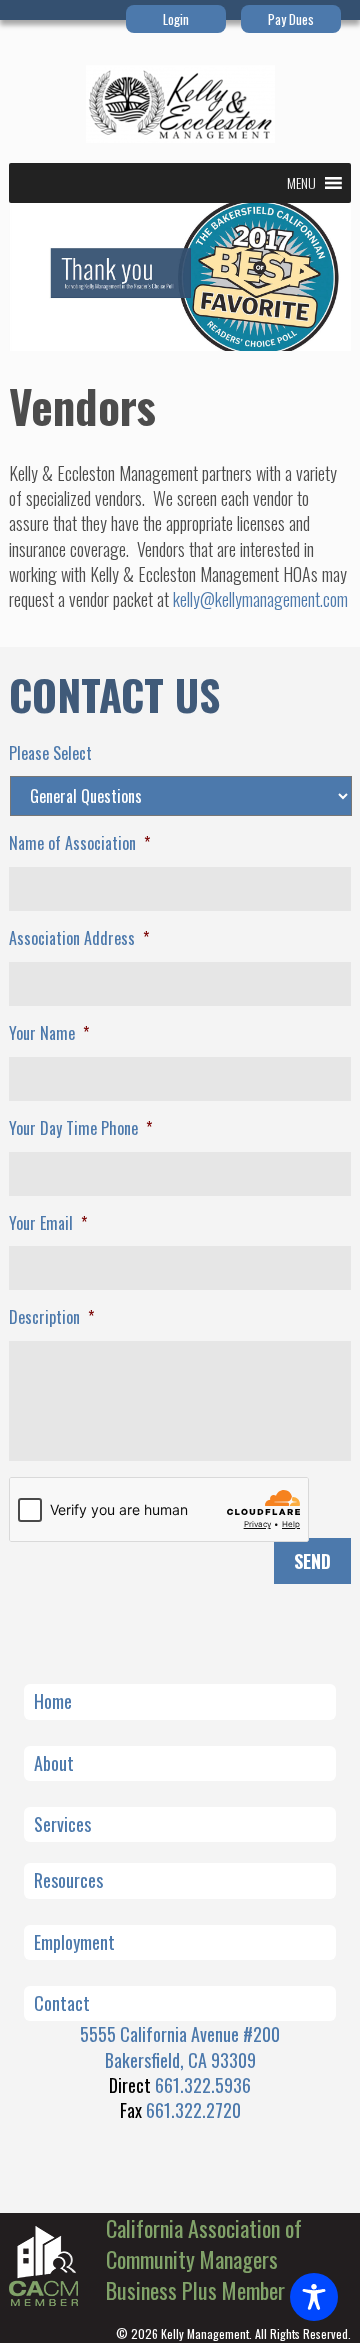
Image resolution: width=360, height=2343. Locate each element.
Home (53, 1701)
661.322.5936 (203, 2085)
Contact (62, 2003)
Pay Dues (291, 19)
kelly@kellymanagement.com (260, 599)
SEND (312, 1561)
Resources (68, 1880)
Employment (74, 1942)
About (54, 1763)
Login (176, 19)
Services (62, 1824)
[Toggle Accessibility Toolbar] (314, 2297)
